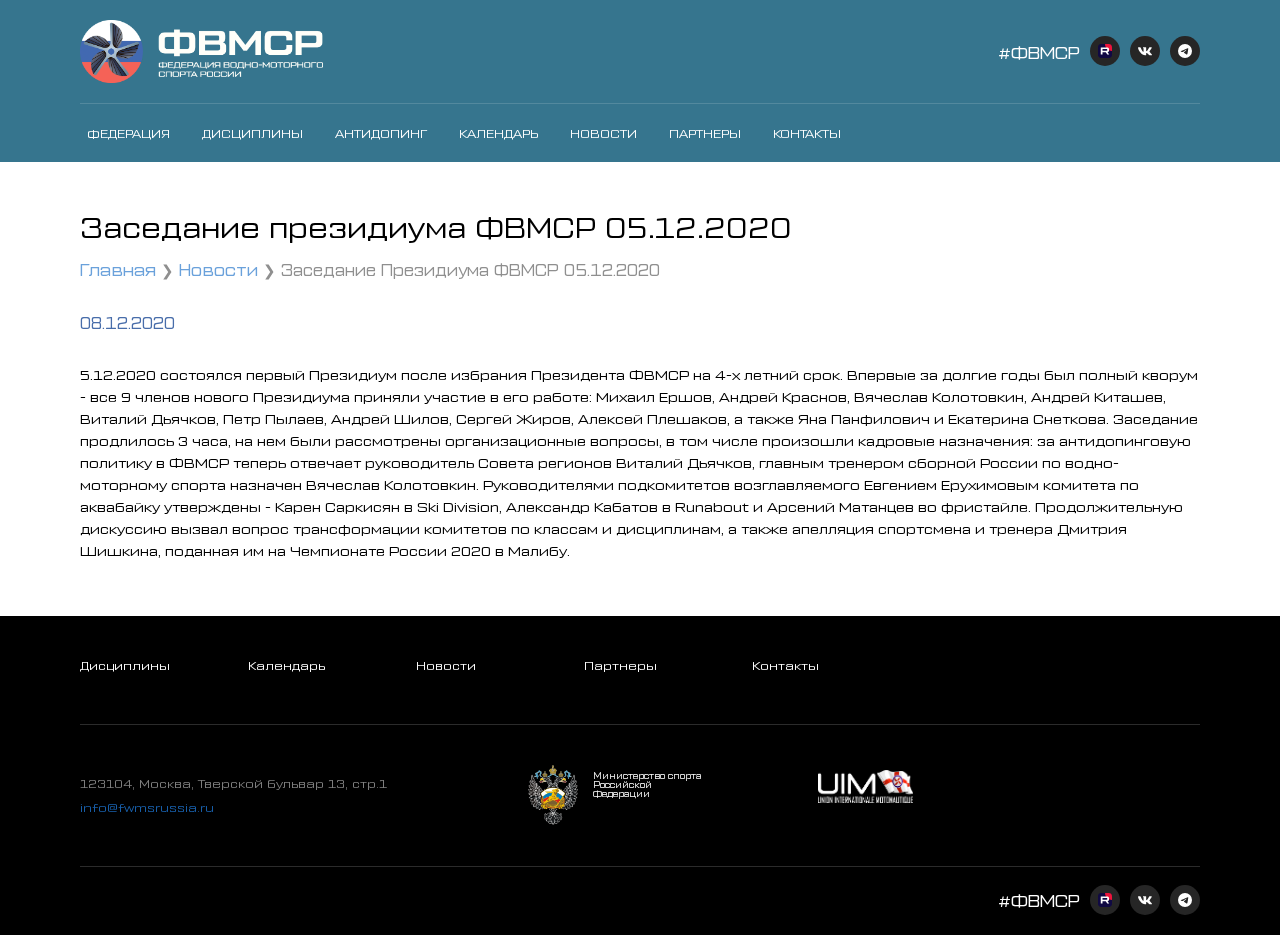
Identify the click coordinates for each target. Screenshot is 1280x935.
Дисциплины (252, 133)
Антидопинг (381, 133)
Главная (118, 268)
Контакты (807, 133)
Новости (603, 133)
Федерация (128, 133)
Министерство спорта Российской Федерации (647, 784)
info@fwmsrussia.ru (147, 807)
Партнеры (705, 133)
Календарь (498, 133)
